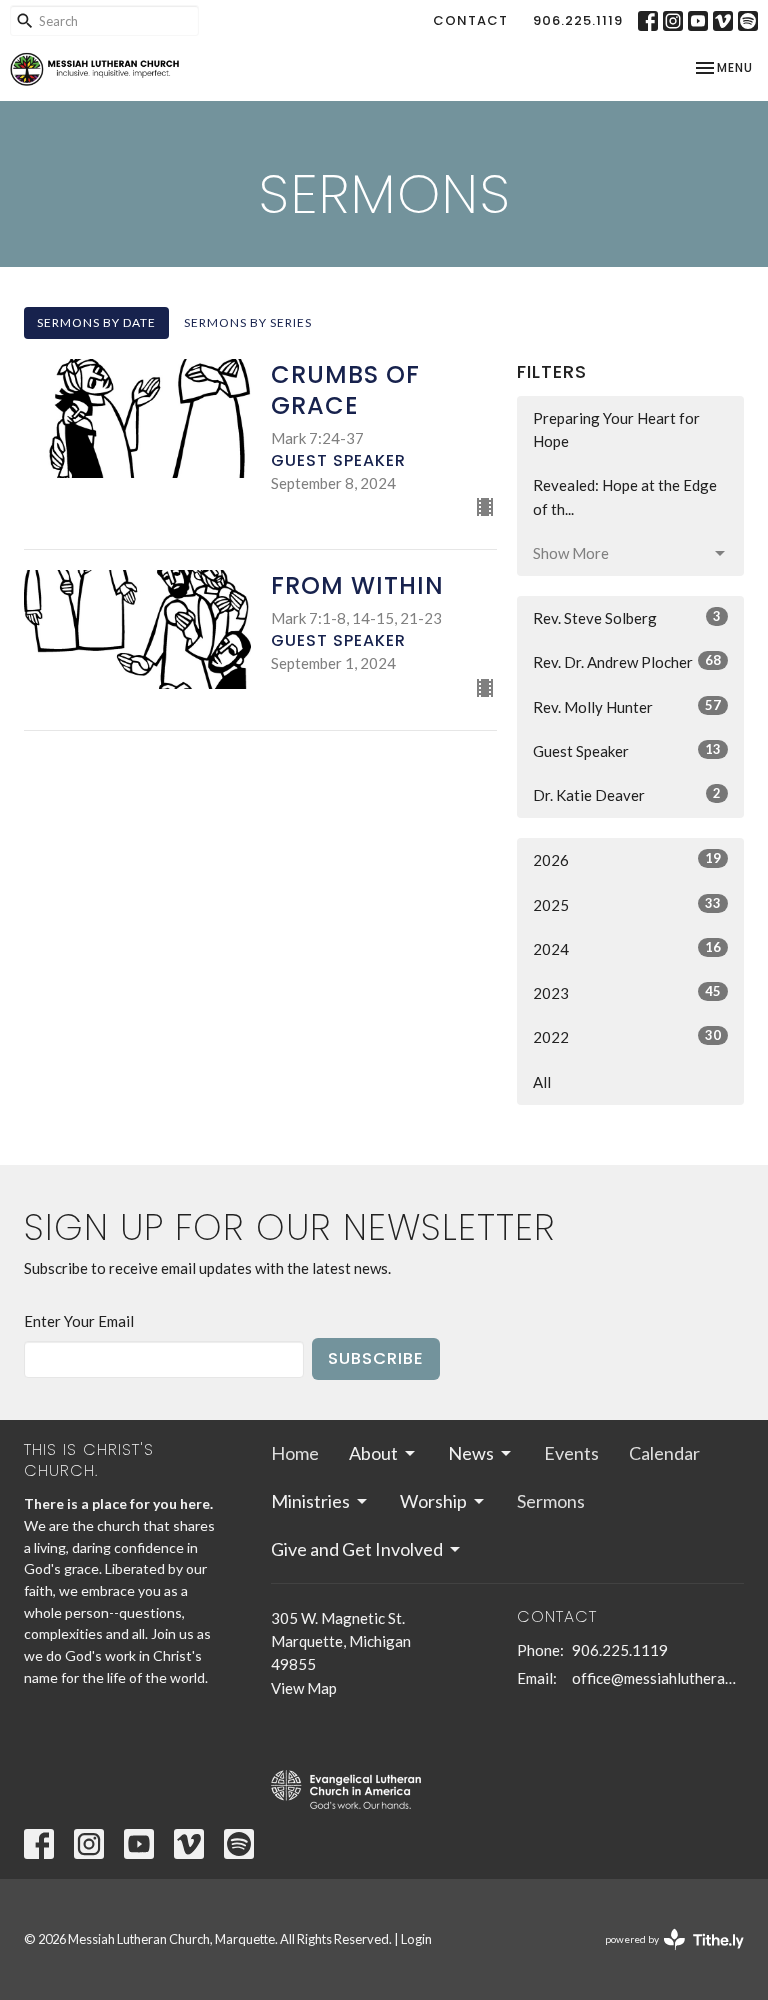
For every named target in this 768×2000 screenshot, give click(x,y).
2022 (627, 1036)
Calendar (664, 1453)
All (542, 1082)
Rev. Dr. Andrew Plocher (627, 661)
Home (295, 1453)
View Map (304, 1688)
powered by (664, 1956)
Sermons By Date (96, 322)
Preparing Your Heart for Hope (616, 429)
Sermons (551, 1501)
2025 (627, 904)
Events (571, 1453)
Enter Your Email (79, 1321)
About (373, 1453)
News (471, 1453)
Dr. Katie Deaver (627, 794)
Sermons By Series (248, 322)
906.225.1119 (578, 20)
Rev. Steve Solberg (627, 617)
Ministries (310, 1501)
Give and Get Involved (357, 1549)
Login (416, 1939)
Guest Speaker (627, 750)
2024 (627, 948)
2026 (627, 859)
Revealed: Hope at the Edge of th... (625, 496)
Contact (470, 20)
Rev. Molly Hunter (627, 706)
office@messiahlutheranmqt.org (658, 1678)
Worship (433, 1501)
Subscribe (376, 1358)
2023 (627, 992)
